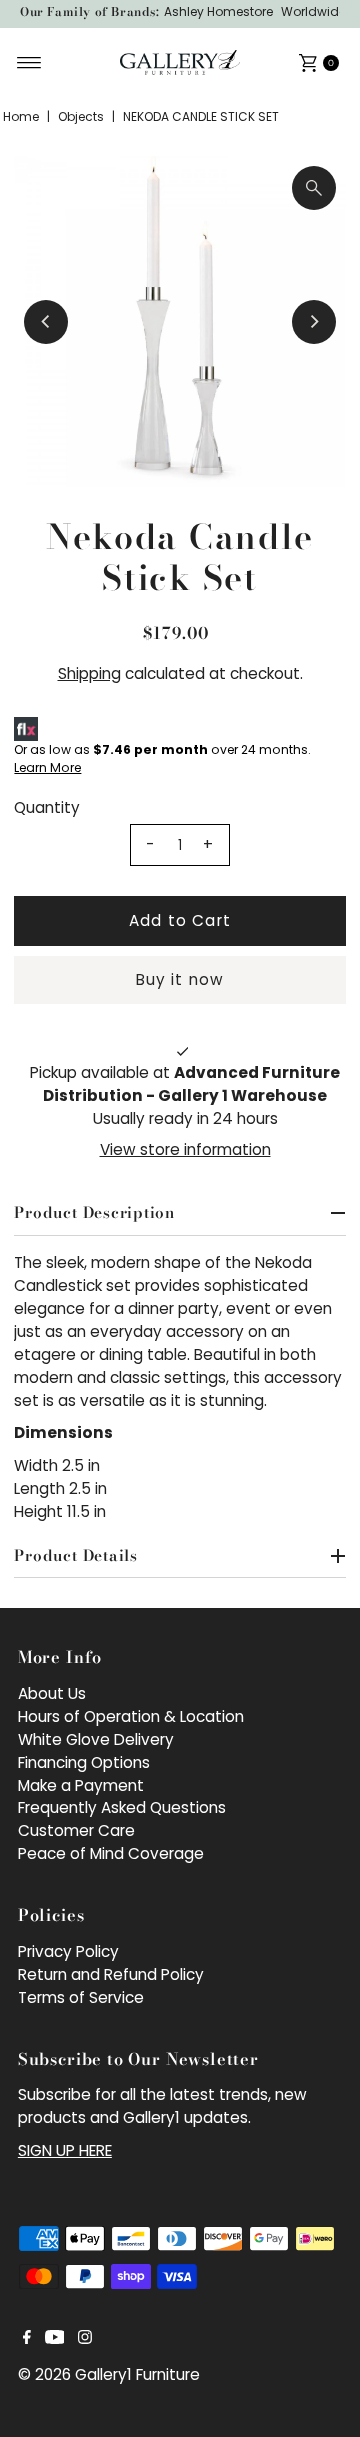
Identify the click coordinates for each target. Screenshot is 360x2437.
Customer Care (76, 1830)
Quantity (47, 807)
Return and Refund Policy (111, 1974)
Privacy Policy (68, 1951)
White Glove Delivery (96, 1739)
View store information (185, 1149)
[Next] (314, 322)
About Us (52, 1693)
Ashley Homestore (218, 11)
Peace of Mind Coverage (111, 1853)
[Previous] (46, 322)
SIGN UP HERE (65, 2150)
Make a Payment (81, 1785)
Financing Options (84, 1762)
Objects (81, 116)
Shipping (89, 673)
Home (21, 116)
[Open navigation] (29, 63)
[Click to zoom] (314, 188)
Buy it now (180, 979)
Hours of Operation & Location (131, 1716)
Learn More (47, 767)
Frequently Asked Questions (122, 1807)
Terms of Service (81, 1997)
